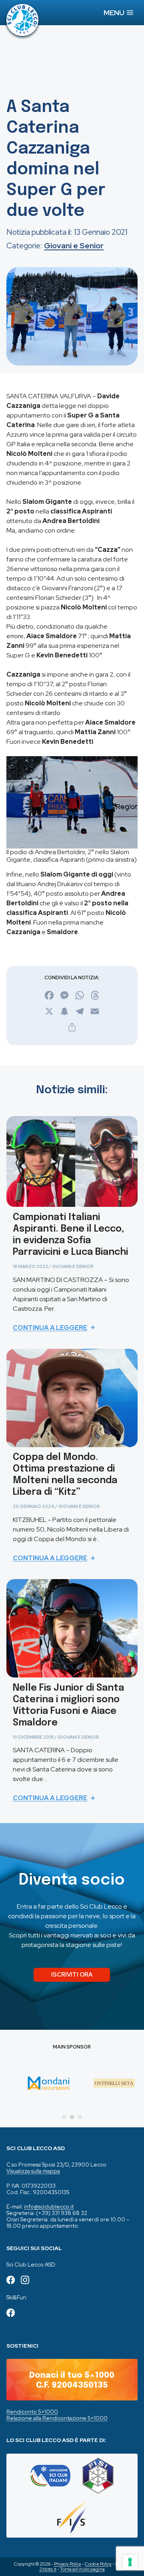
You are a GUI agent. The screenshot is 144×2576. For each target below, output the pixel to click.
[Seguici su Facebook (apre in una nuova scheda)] (11, 2281)
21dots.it (48, 2569)
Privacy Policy (68, 2564)
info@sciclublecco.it (49, 2207)
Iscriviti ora (72, 1974)
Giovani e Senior (74, 246)
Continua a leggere (50, 1328)
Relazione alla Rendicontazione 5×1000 (57, 2418)
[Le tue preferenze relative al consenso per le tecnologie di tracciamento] (130, 2562)
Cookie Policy (98, 2564)
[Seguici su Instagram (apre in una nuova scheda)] (25, 2281)
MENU (115, 13)
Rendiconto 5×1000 (32, 2412)
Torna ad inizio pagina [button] (82, 2569)
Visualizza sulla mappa (33, 2171)
